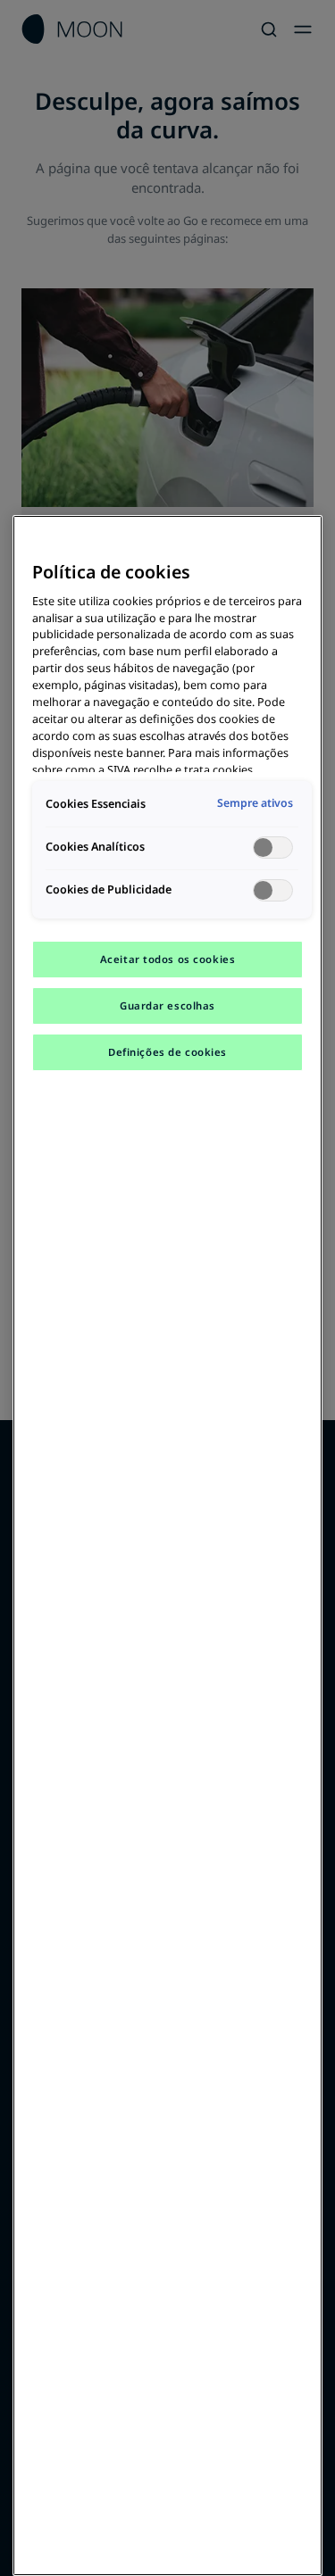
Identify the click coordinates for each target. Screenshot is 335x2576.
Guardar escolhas (167, 1005)
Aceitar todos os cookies (168, 959)
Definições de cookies (167, 1052)
